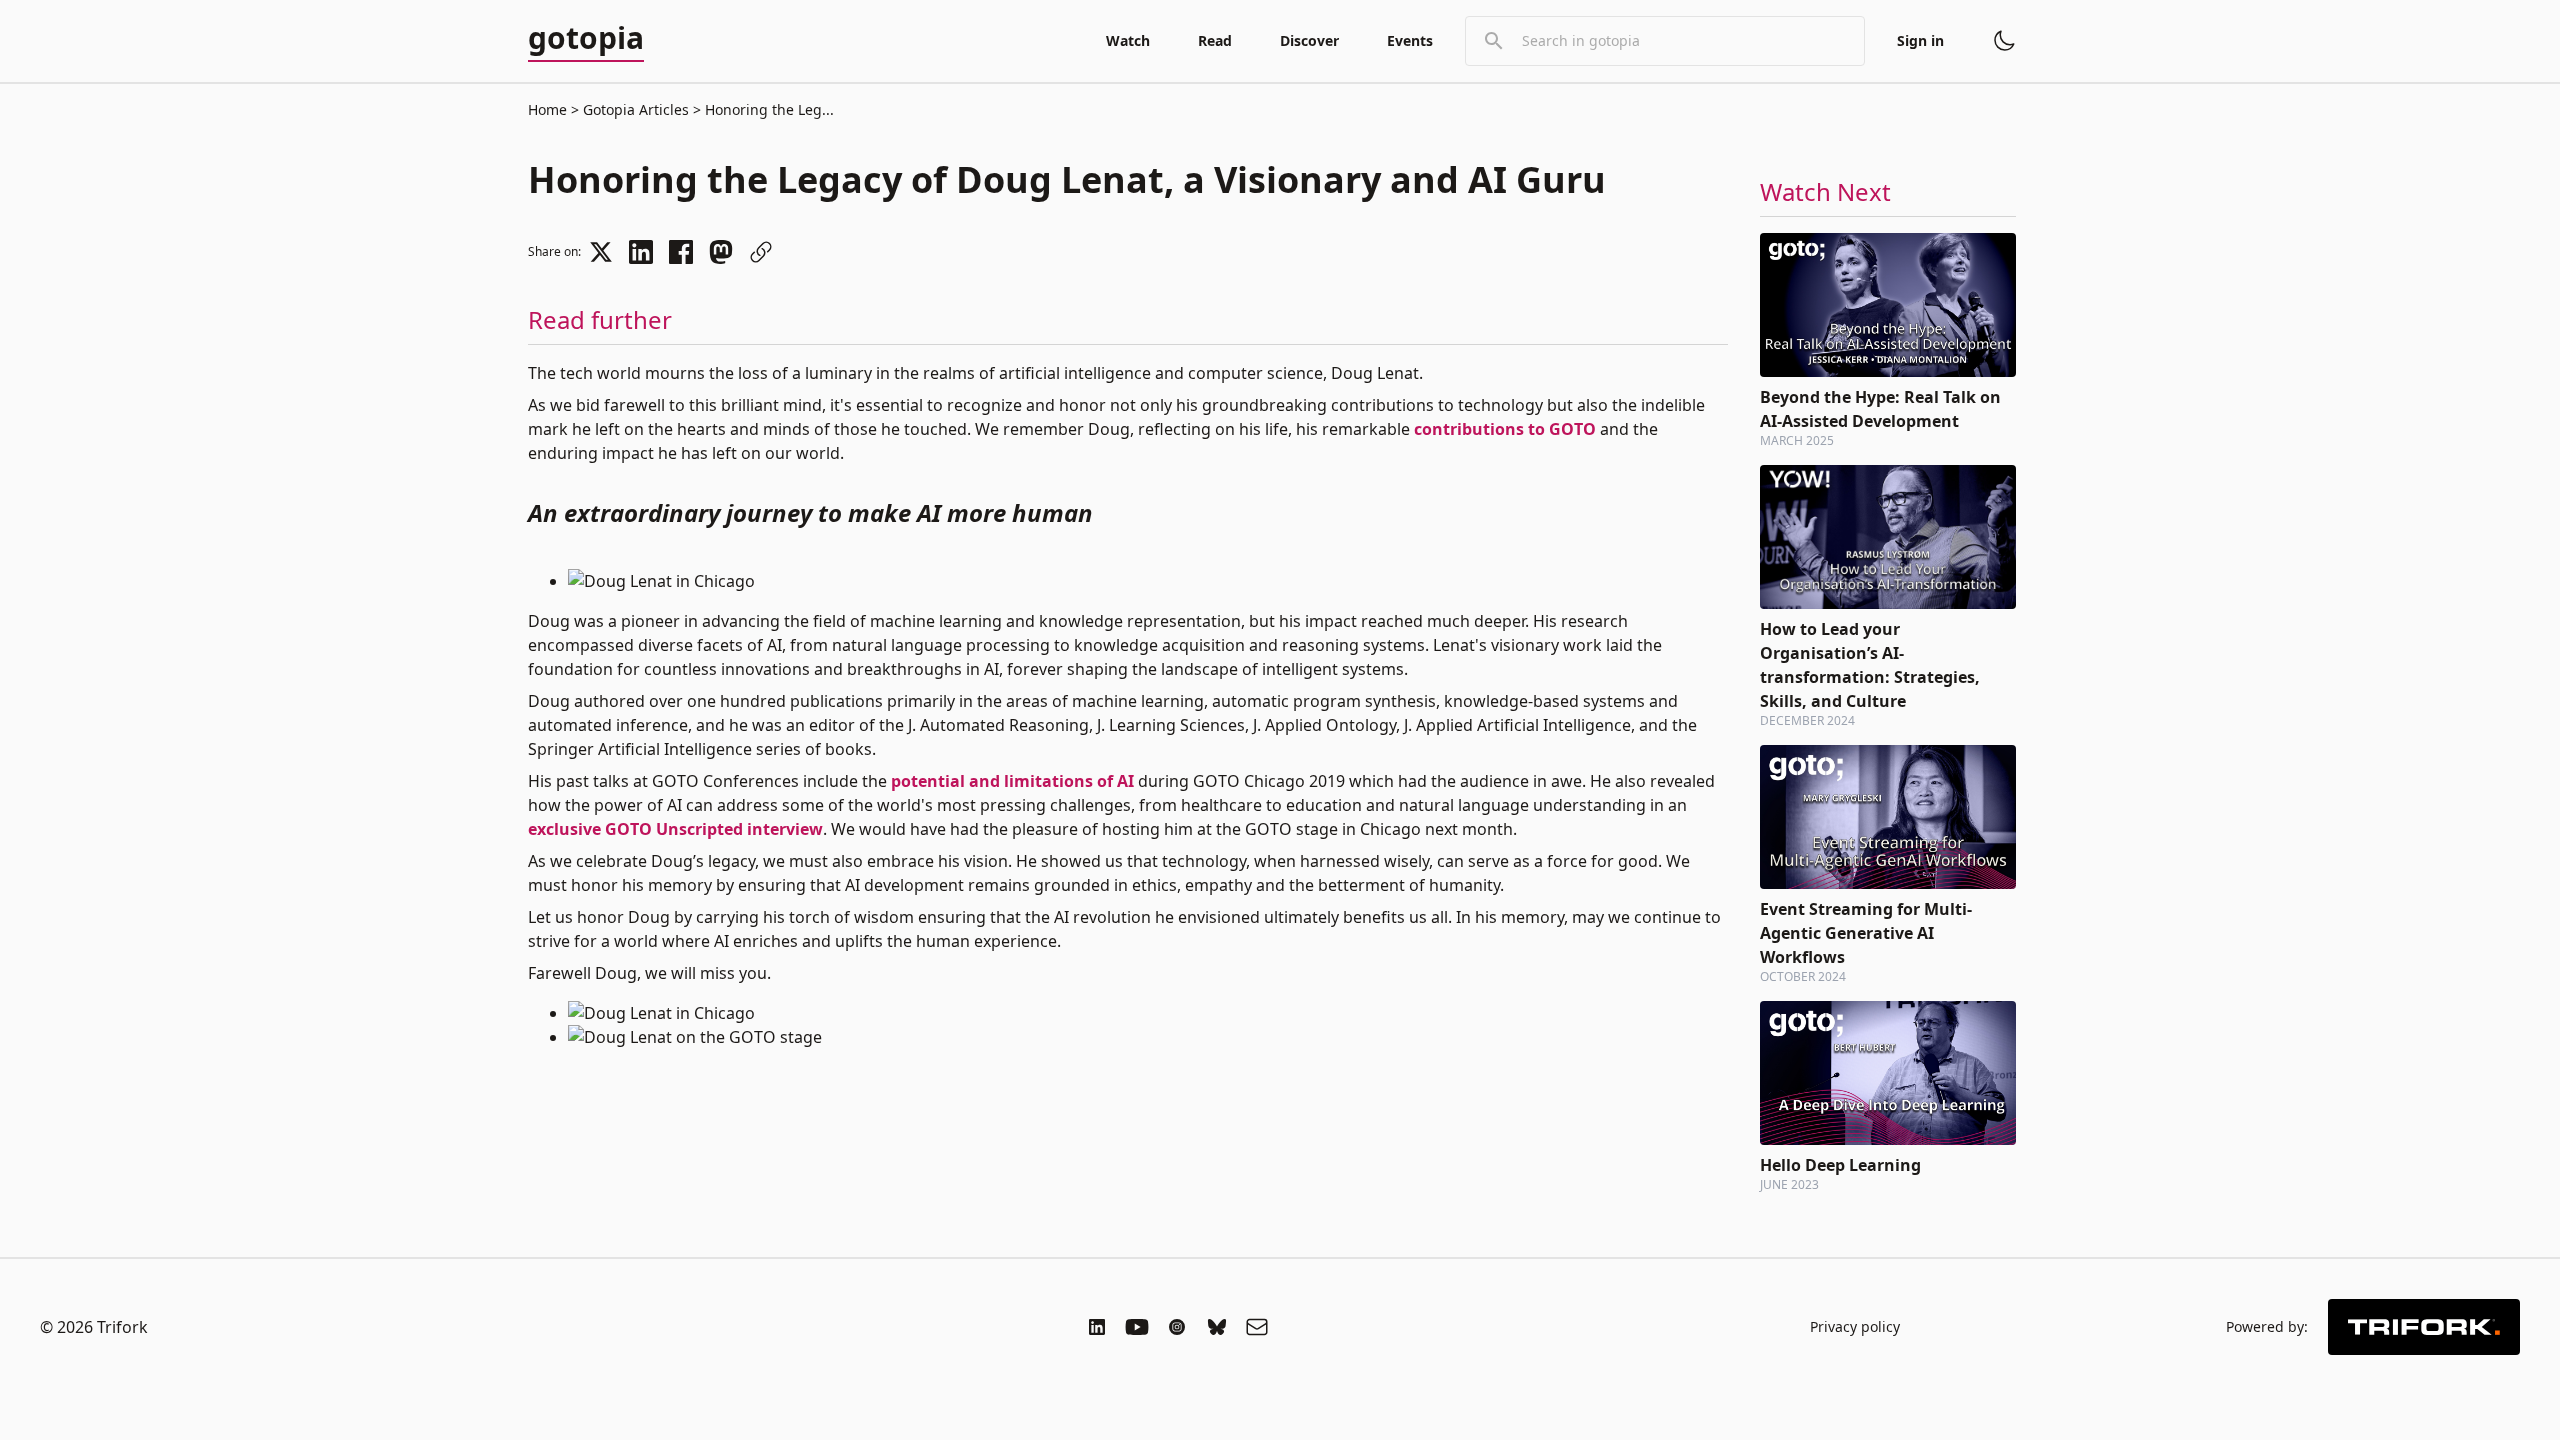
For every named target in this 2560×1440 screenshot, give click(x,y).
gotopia (586, 39)
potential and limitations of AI (1012, 781)
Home (547, 109)
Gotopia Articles (636, 109)
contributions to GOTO (1505, 429)
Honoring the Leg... (767, 109)
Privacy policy (1855, 1326)
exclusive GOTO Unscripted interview (675, 829)
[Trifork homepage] (2424, 1327)
